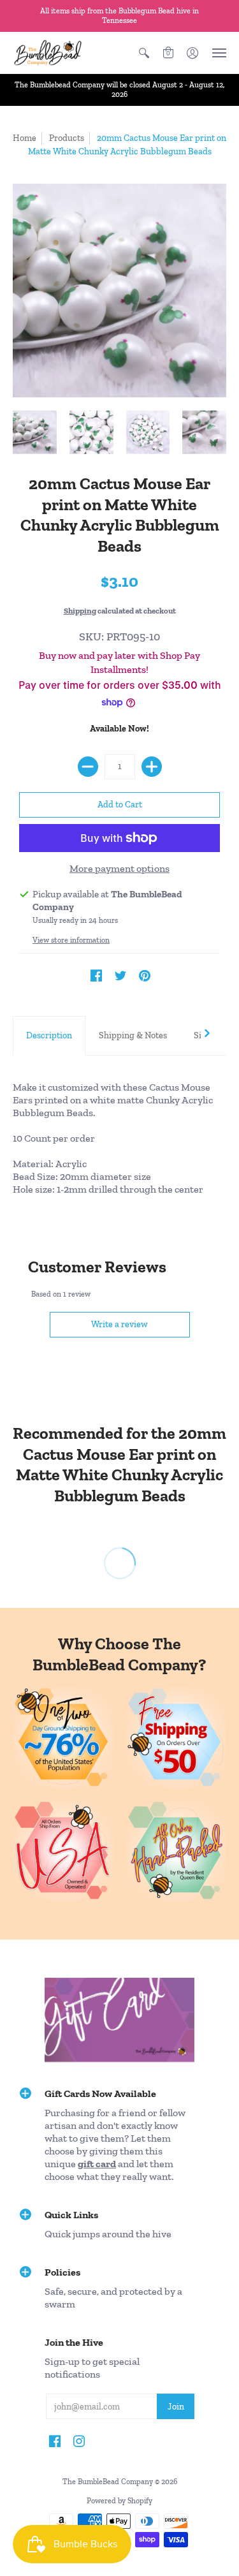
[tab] (49, 1036)
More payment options (119, 868)
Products (67, 138)
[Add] (152, 767)
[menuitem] (144, 53)
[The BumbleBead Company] (48, 53)
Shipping (80, 611)
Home (25, 138)
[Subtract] (88, 767)
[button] (144, 53)
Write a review (119, 1324)
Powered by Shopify (119, 2501)
